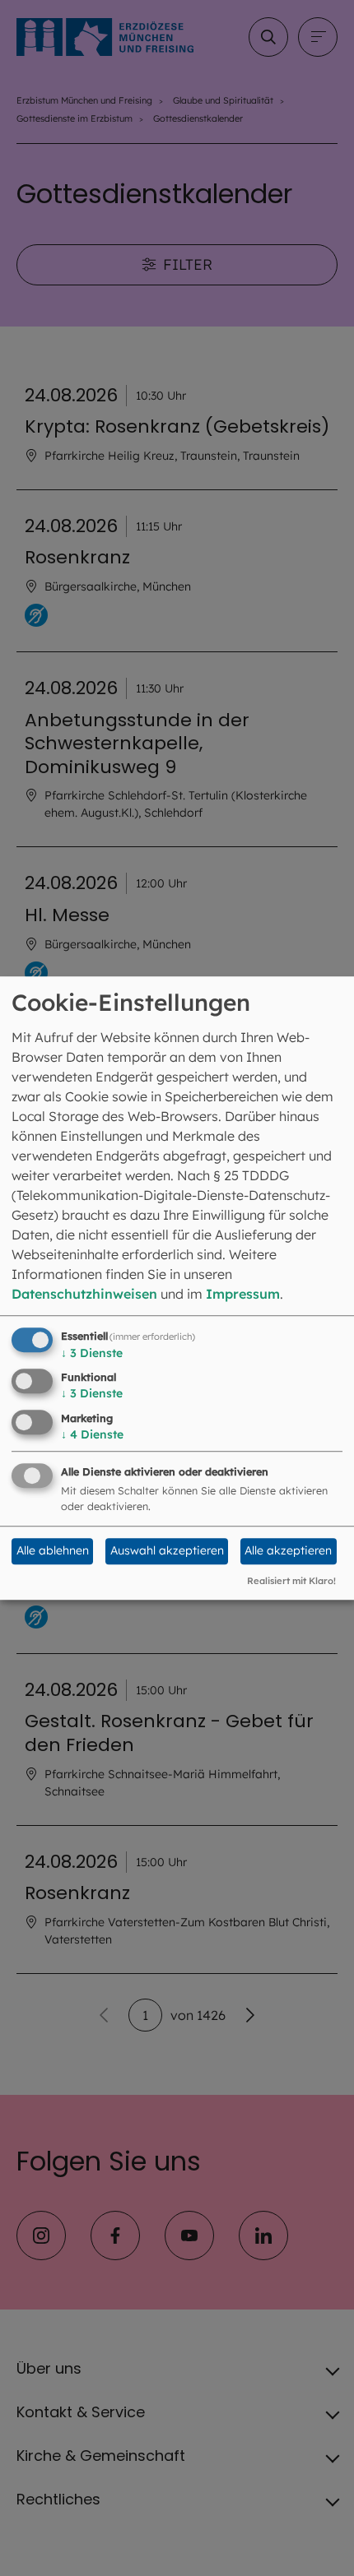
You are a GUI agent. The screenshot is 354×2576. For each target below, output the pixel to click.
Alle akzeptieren (288, 1551)
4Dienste (92, 1434)
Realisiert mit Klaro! (291, 1581)
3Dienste (92, 1353)
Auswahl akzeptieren (167, 1551)
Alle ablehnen (53, 1551)
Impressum (243, 1294)
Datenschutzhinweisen (84, 1294)
